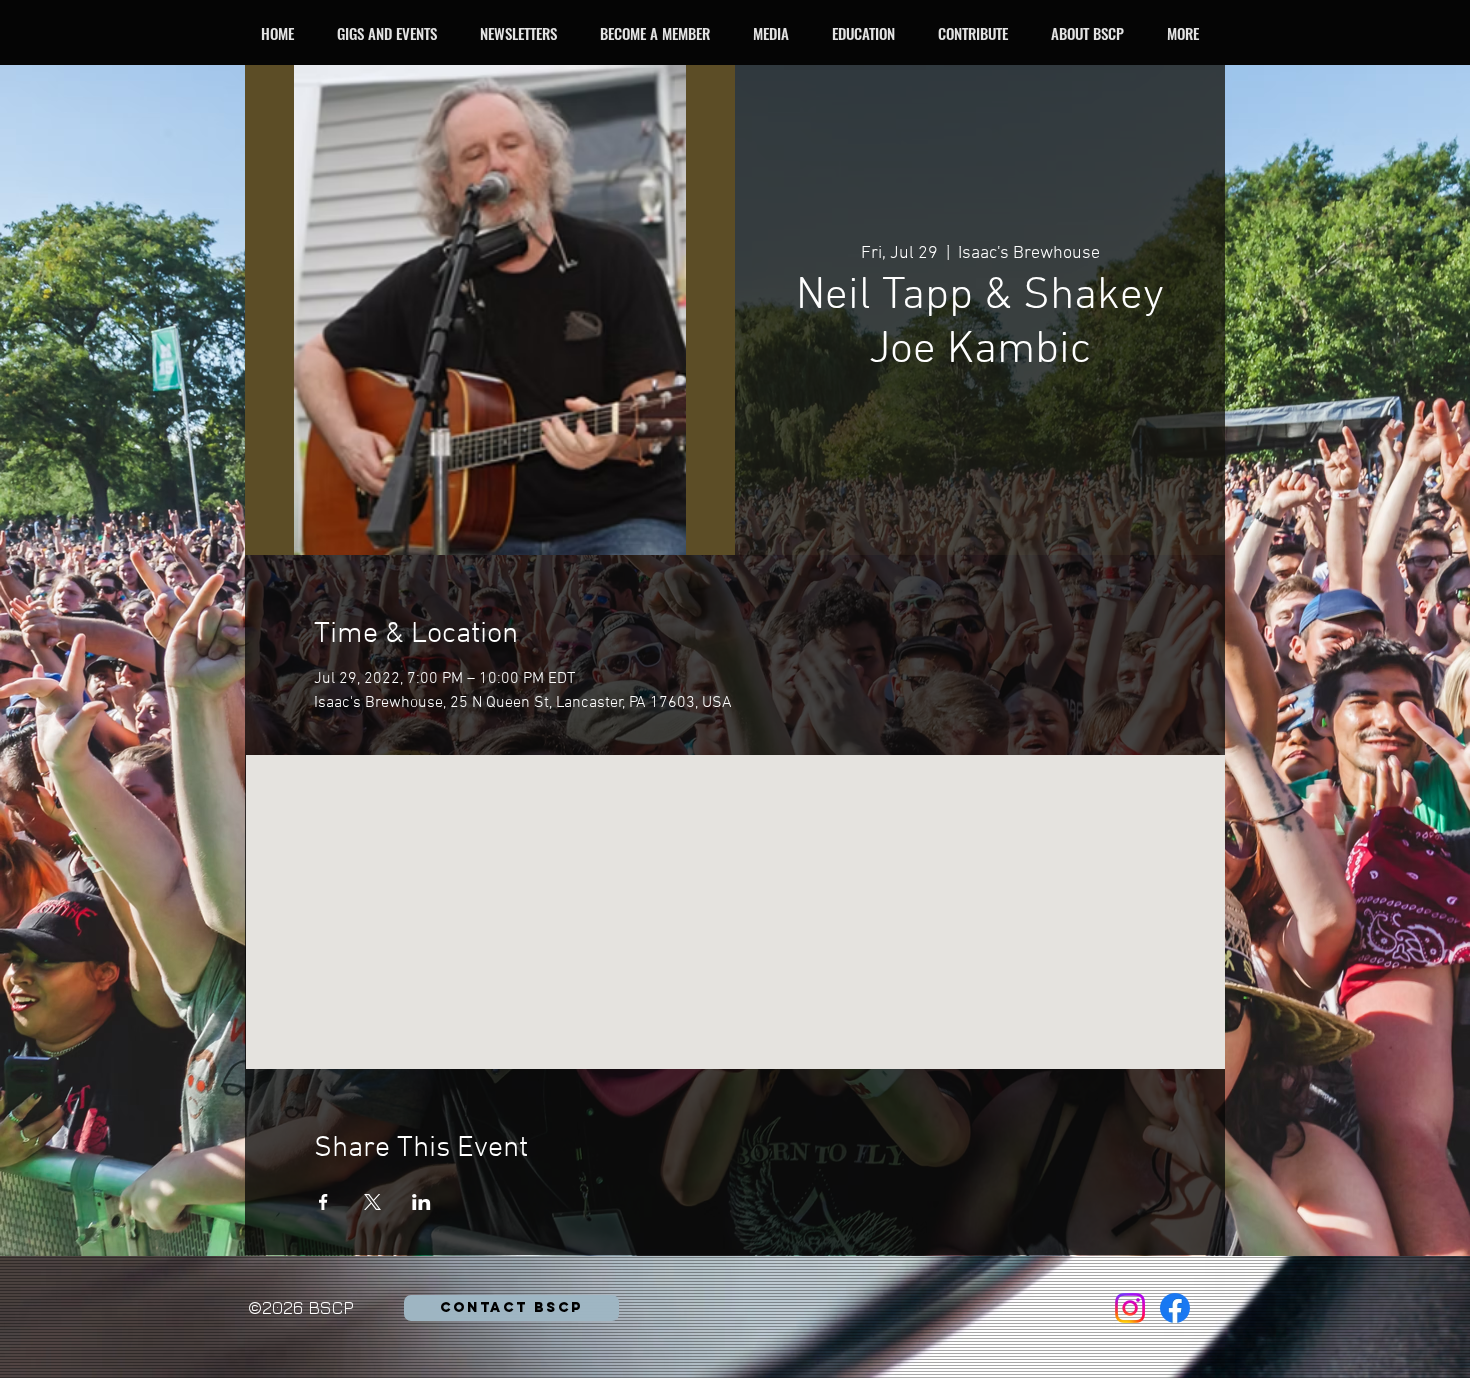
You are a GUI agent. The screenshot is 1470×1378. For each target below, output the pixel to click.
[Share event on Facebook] (323, 1202)
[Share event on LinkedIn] (421, 1202)
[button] (392, 33)
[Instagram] (1130, 1308)
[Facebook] (1175, 1308)
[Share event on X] (372, 1202)
